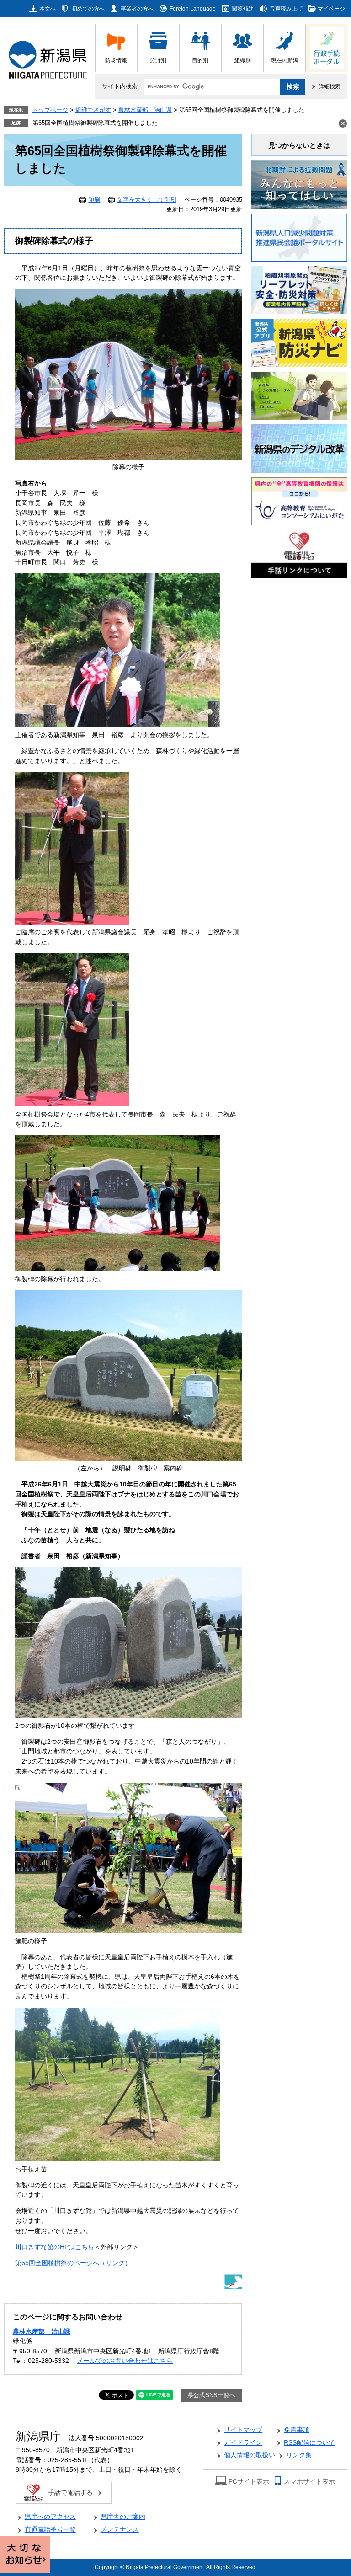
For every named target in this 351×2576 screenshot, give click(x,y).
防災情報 (116, 60)
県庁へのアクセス (50, 2517)
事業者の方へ (137, 8)
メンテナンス (120, 2530)
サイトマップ (243, 2430)
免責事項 (297, 2430)
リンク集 (299, 2455)
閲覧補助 (243, 8)
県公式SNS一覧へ (211, 2395)
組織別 (243, 60)
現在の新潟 (285, 60)
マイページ (331, 8)
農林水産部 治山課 (145, 110)
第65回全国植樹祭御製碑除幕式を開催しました (95, 123)
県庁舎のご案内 (123, 2517)
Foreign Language (193, 8)
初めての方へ (88, 8)
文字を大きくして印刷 (147, 200)
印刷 (94, 200)
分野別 (158, 60)
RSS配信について (309, 2443)
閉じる (343, 123)
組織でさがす (93, 110)
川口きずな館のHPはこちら (55, 2247)
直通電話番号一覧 (50, 2530)
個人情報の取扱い (250, 2455)
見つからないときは (299, 145)
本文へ (48, 8)
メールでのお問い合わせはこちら (125, 2361)
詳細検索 (330, 86)
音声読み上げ (286, 8)
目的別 (200, 60)
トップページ (50, 110)
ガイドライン (243, 2443)
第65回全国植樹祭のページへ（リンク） (73, 2263)
